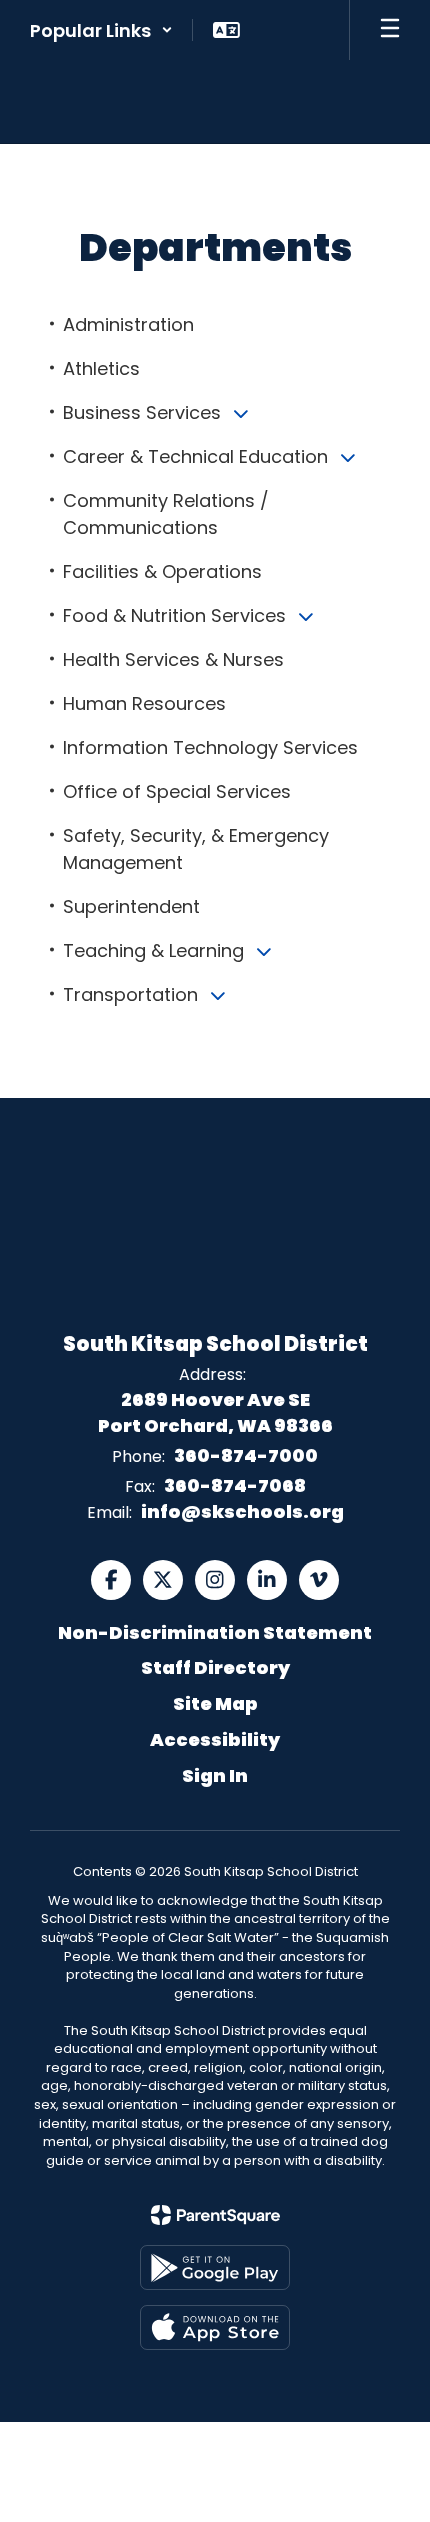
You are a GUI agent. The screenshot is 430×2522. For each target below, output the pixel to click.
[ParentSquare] (215, 2215)
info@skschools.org (242, 1511)
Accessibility (215, 1739)
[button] (101, 30)
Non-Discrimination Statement (215, 1632)
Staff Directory (215, 1667)
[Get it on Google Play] (215, 2267)
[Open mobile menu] (390, 30)
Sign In (215, 1775)
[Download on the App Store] (215, 2327)
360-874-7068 (235, 1485)
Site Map (215, 1703)
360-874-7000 (246, 1455)
